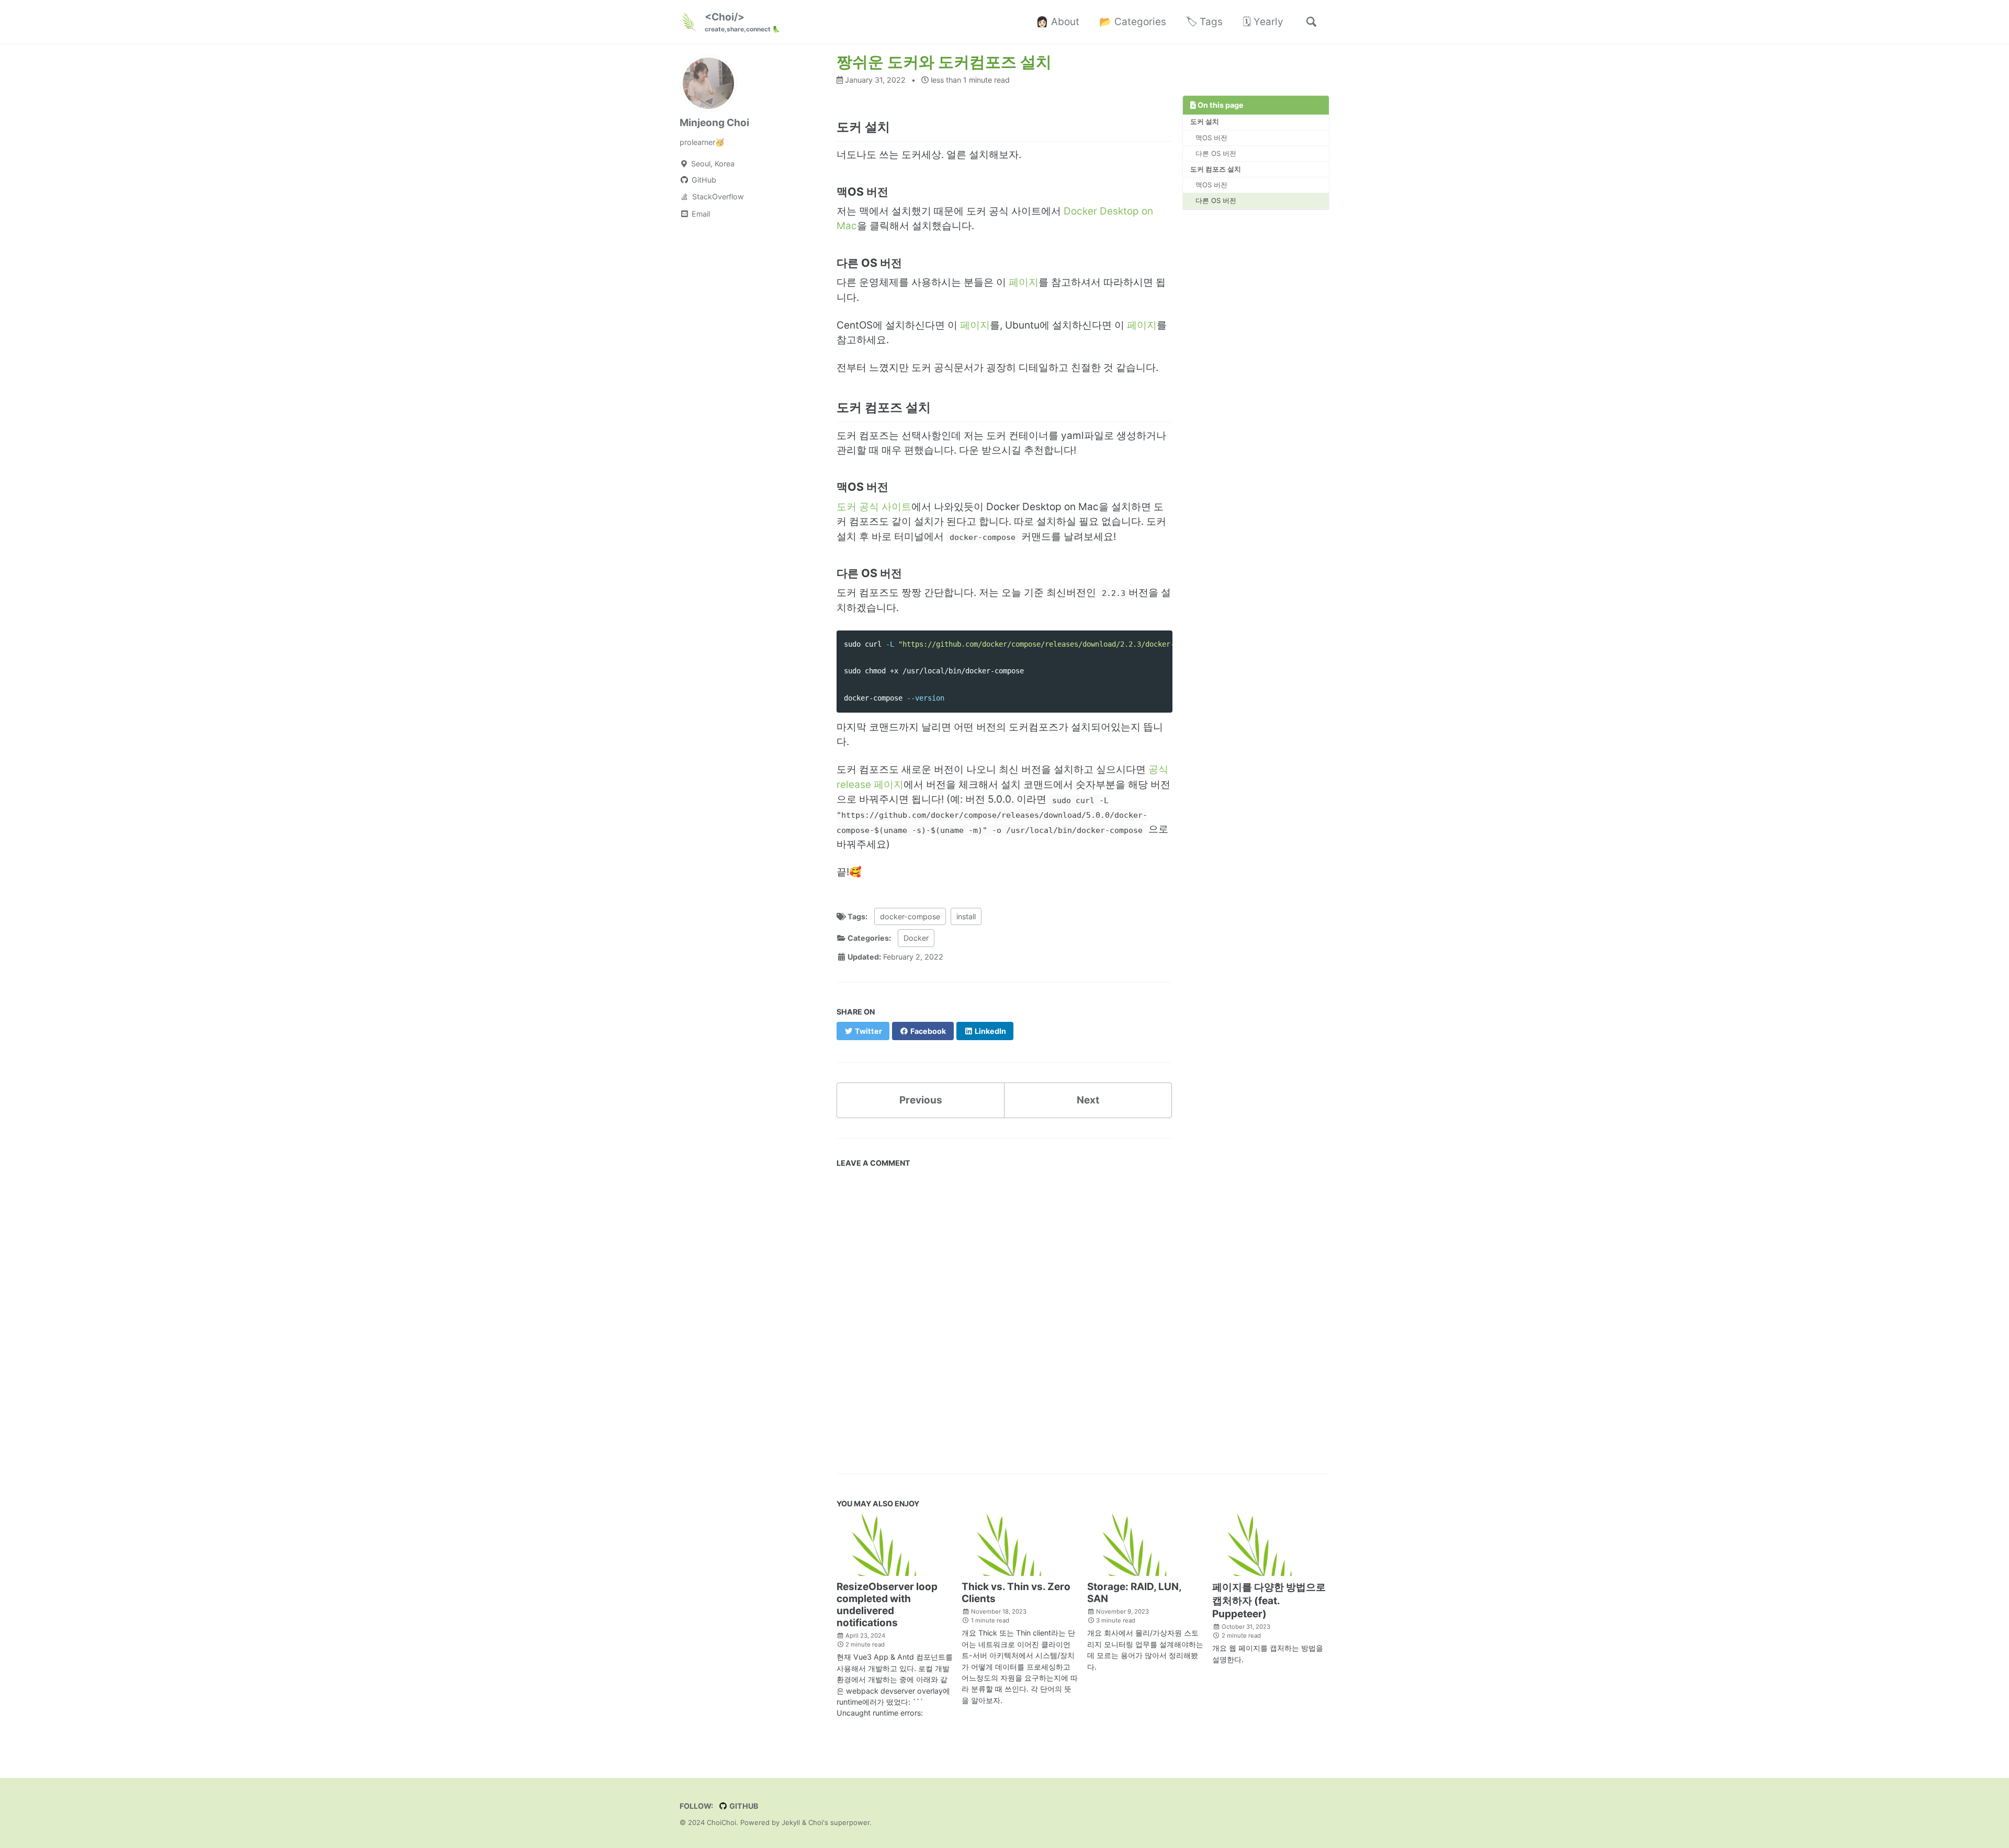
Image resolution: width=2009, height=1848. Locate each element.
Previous (921, 1100)
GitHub (743, 1806)
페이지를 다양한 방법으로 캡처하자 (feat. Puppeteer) (1269, 1601)
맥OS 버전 (1211, 138)
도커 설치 (1205, 121)
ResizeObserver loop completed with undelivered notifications (887, 1605)
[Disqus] (1004, 1319)
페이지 (1024, 282)
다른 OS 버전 (1216, 153)
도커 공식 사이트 (874, 507)
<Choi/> (742, 22)
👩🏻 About (1058, 22)
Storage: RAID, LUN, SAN (1134, 1593)
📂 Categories (1133, 22)
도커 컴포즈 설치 (1216, 169)
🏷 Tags (1204, 22)
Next (1088, 1100)
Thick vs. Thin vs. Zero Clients (1016, 1593)
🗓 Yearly (1263, 22)
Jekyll (791, 1823)
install (966, 916)
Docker (916, 938)
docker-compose (910, 916)
